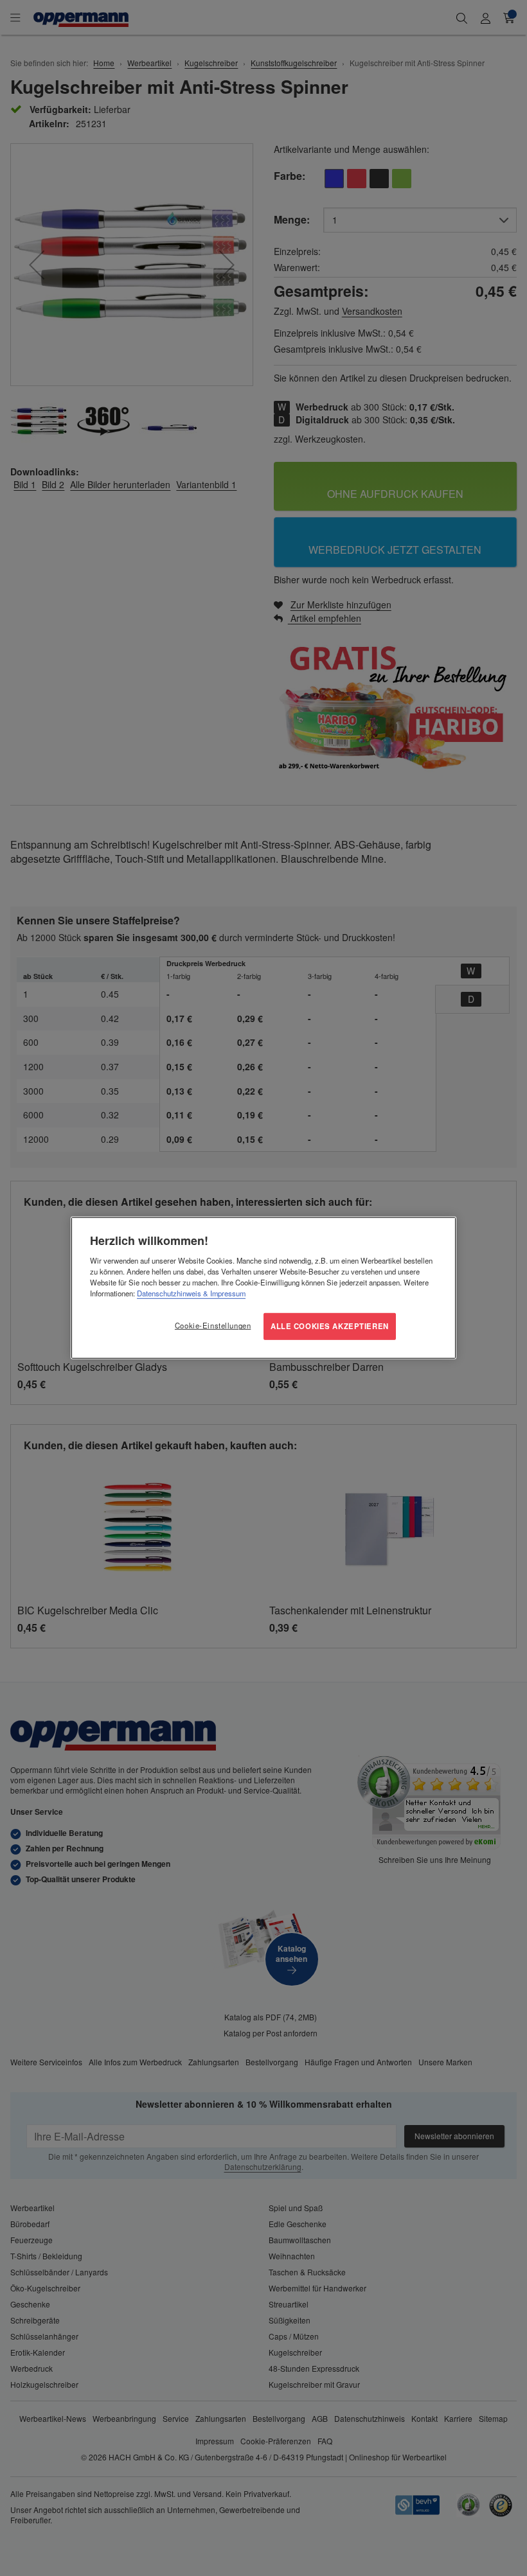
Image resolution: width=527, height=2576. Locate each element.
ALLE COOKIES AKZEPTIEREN (330, 1326)
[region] (263, 1288)
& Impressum (223, 1293)
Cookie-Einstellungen (213, 1325)
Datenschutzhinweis (169, 1293)
